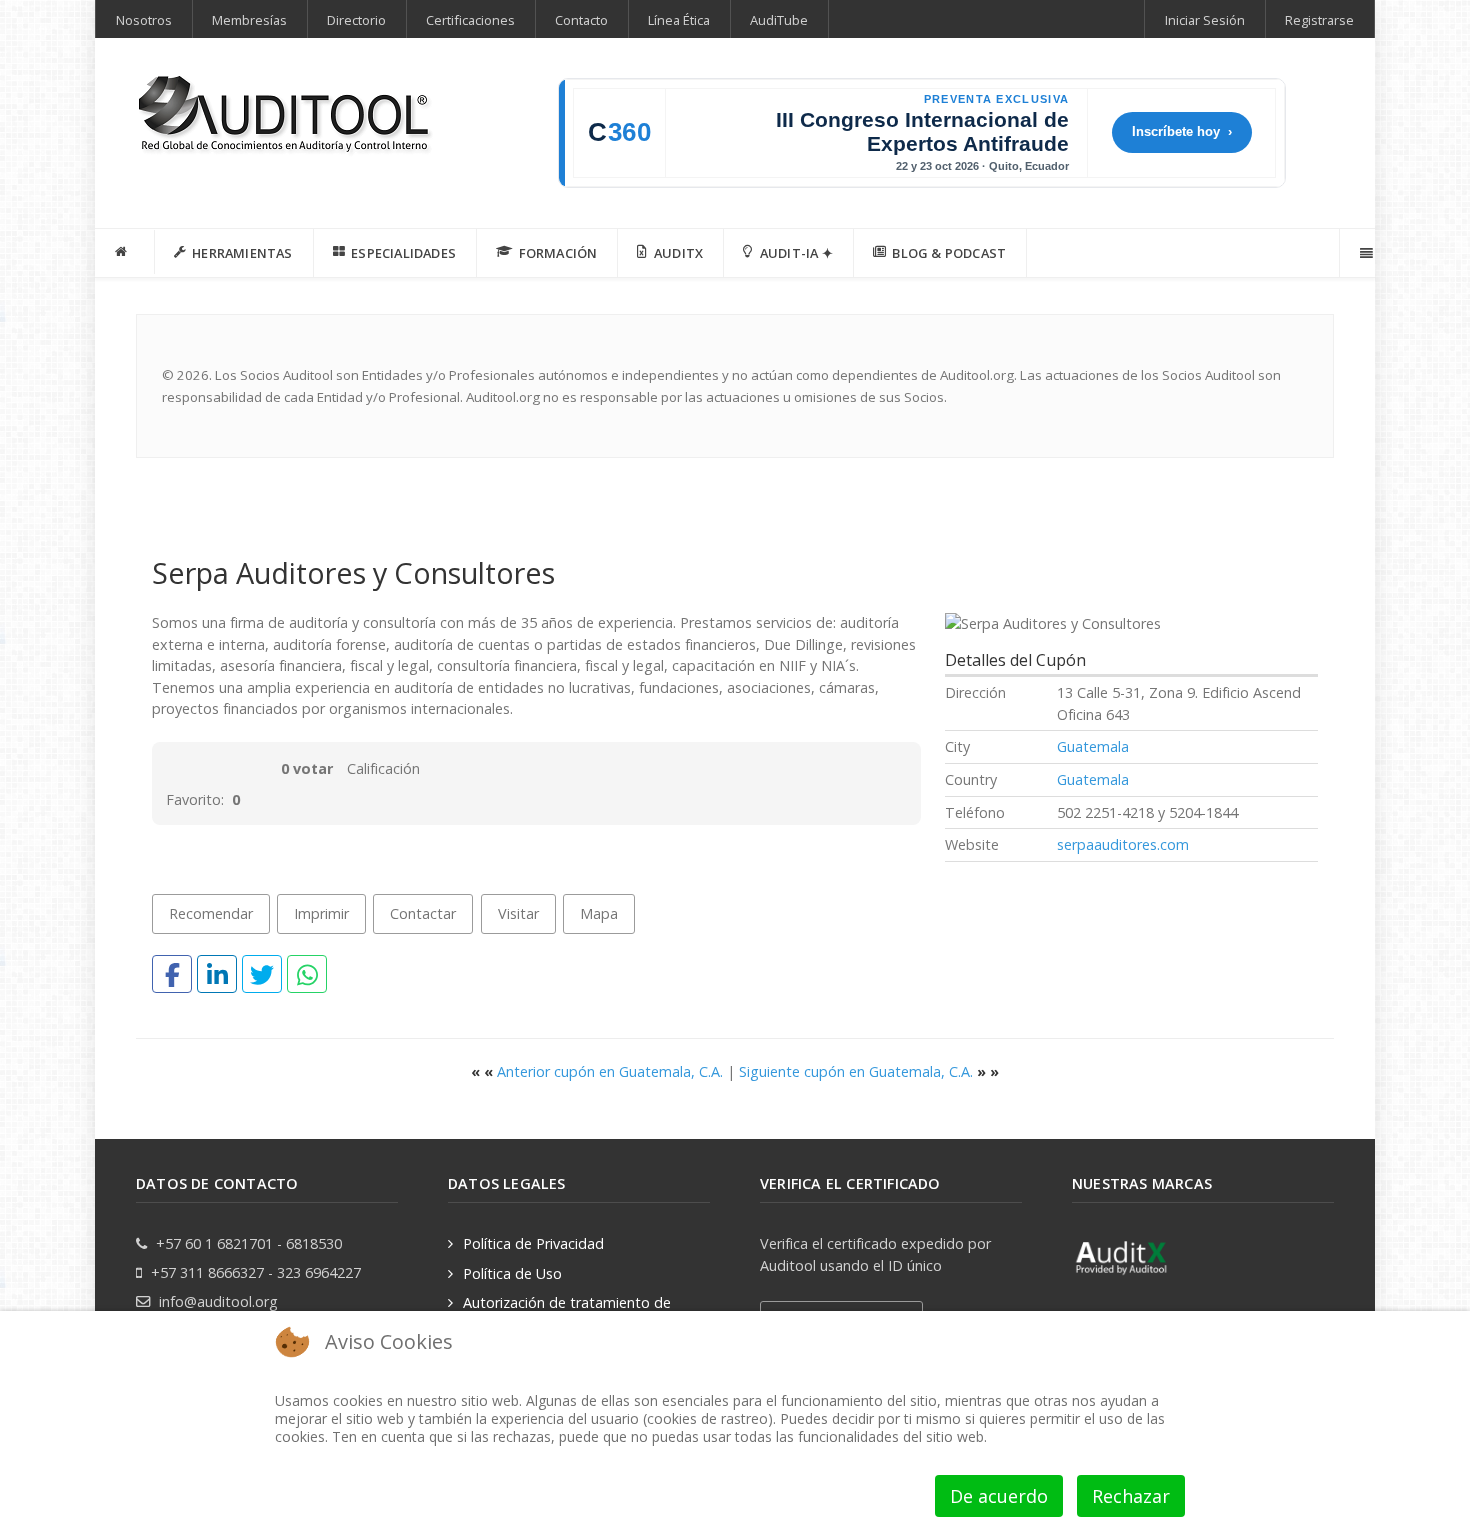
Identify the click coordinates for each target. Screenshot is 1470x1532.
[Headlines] (286, 116)
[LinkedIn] (217, 974)
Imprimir (321, 913)
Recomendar (211, 913)
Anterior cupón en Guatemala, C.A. (599, 1071)
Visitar (518, 913)
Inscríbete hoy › (1182, 132)
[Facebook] (172, 974)
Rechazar (1131, 1496)
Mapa (599, 913)
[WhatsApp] (307, 974)
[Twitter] (262, 974)
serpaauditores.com (1123, 844)
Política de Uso (512, 1273)
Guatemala (1093, 746)
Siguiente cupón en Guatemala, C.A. (869, 1071)
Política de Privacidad (533, 1243)
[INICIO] (125, 252)
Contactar (423, 913)
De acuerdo (999, 1496)
